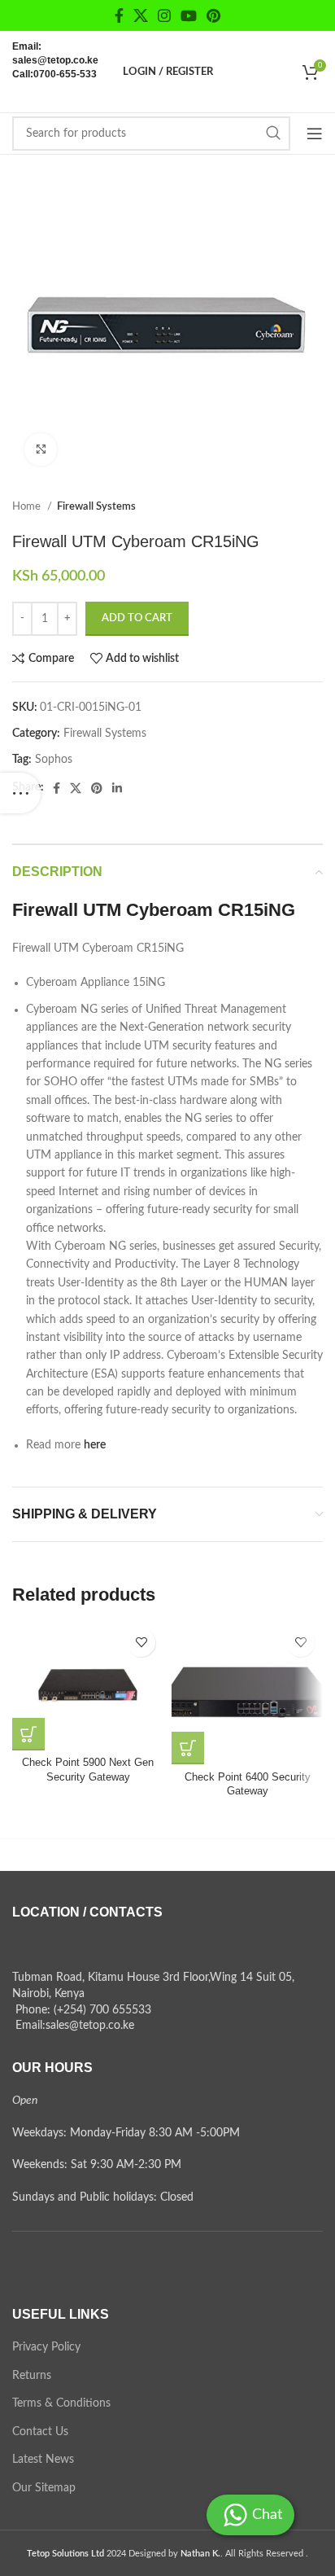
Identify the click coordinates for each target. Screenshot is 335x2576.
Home (28, 506)
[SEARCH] (273, 134)
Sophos (54, 760)
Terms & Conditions (61, 2403)
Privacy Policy (46, 2347)
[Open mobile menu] (315, 134)
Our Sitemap (44, 2488)
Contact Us (40, 2432)
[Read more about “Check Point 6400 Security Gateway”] (188, 1748)
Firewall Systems (96, 506)
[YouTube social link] (189, 15)
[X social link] (141, 15)
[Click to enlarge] (41, 449)
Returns (32, 2376)
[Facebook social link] (119, 15)
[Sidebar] (20, 793)
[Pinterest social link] (213, 15)
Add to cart (137, 618)
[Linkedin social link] (117, 788)
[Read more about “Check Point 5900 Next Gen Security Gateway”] (28, 1734)
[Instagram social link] (164, 15)
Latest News (43, 2460)
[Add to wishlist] (141, 1643)
